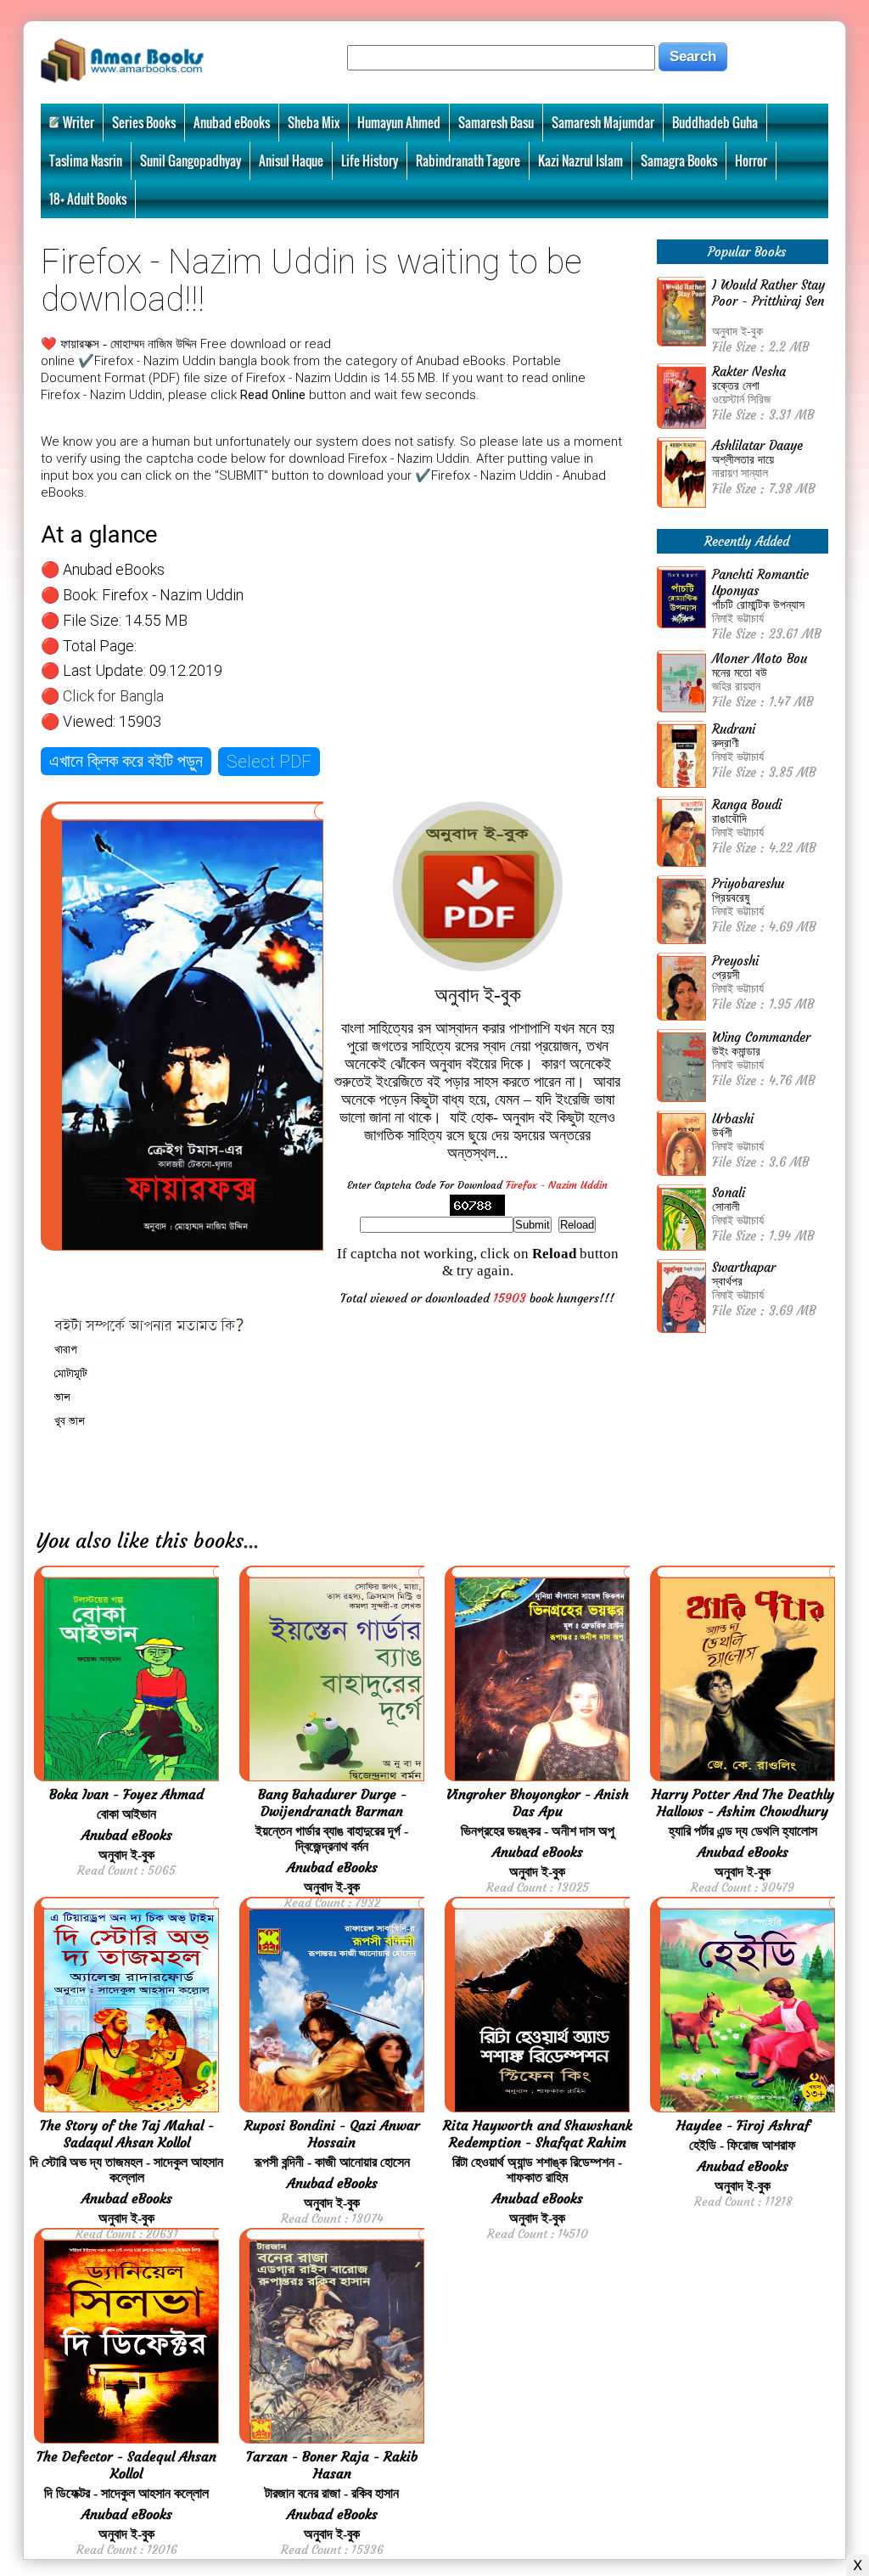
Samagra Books (679, 160)
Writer (78, 122)
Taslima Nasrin (86, 160)
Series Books (144, 122)
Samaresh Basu (496, 122)
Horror (751, 160)
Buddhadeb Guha (715, 122)
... (251, 1541)
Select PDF (269, 762)
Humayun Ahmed (399, 122)
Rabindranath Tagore (468, 160)
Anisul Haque (291, 160)
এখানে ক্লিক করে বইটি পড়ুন (126, 761)
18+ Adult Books (88, 199)
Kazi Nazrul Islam (580, 160)
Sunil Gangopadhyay (191, 160)
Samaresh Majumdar (603, 122)
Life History (370, 160)
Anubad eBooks (232, 122)
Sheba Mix (314, 122)
